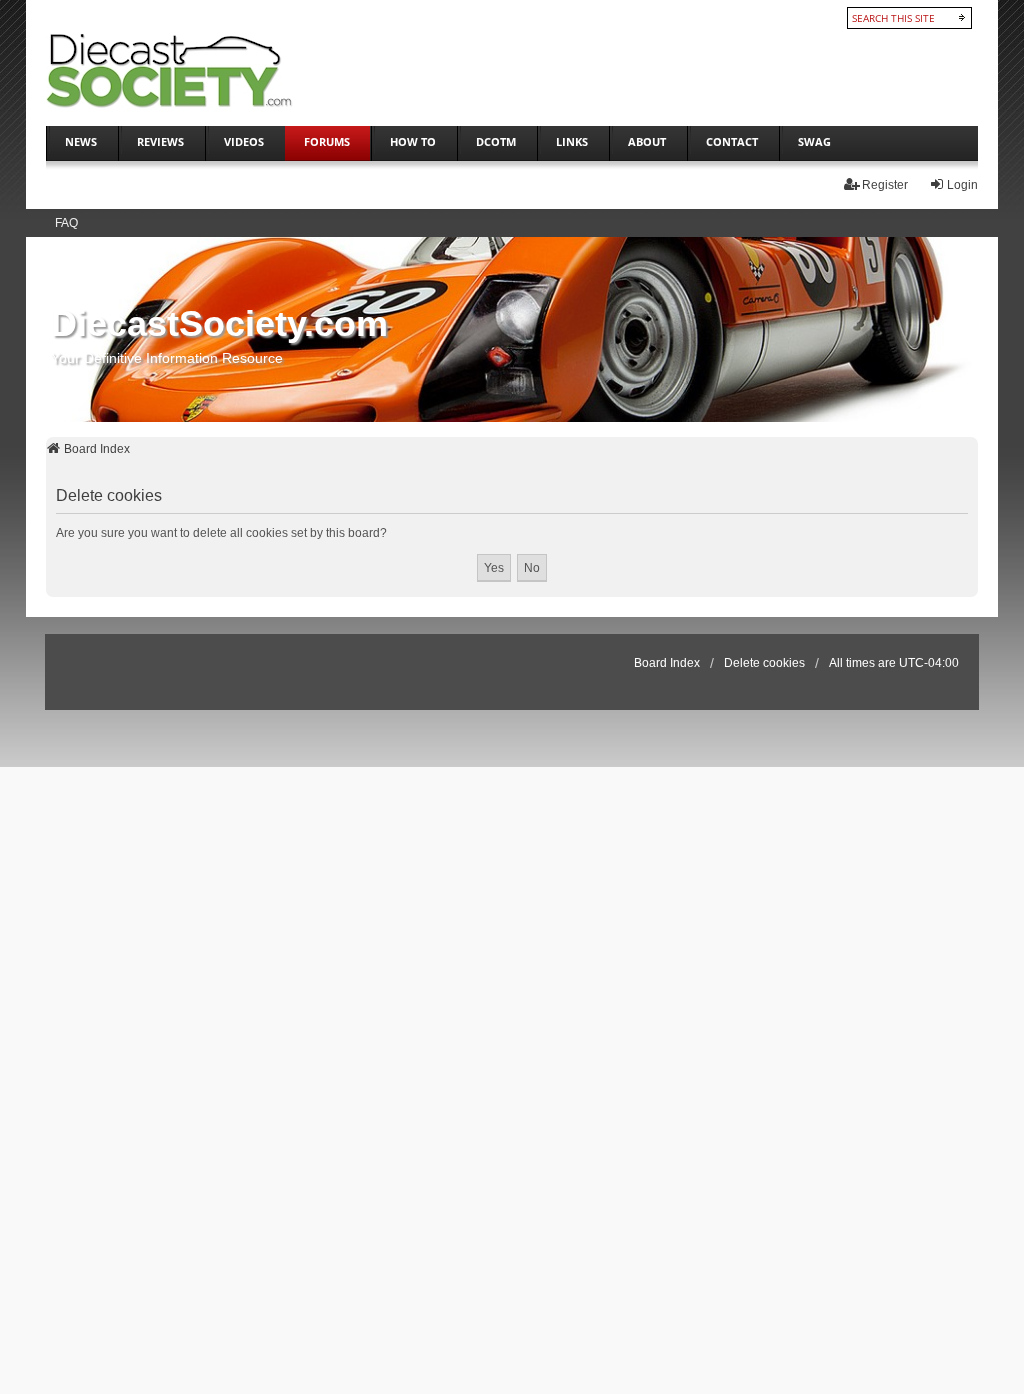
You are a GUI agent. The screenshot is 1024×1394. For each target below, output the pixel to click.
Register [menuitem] (885, 185)
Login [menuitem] (962, 185)
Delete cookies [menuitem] (764, 663)
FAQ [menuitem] (66, 223)
